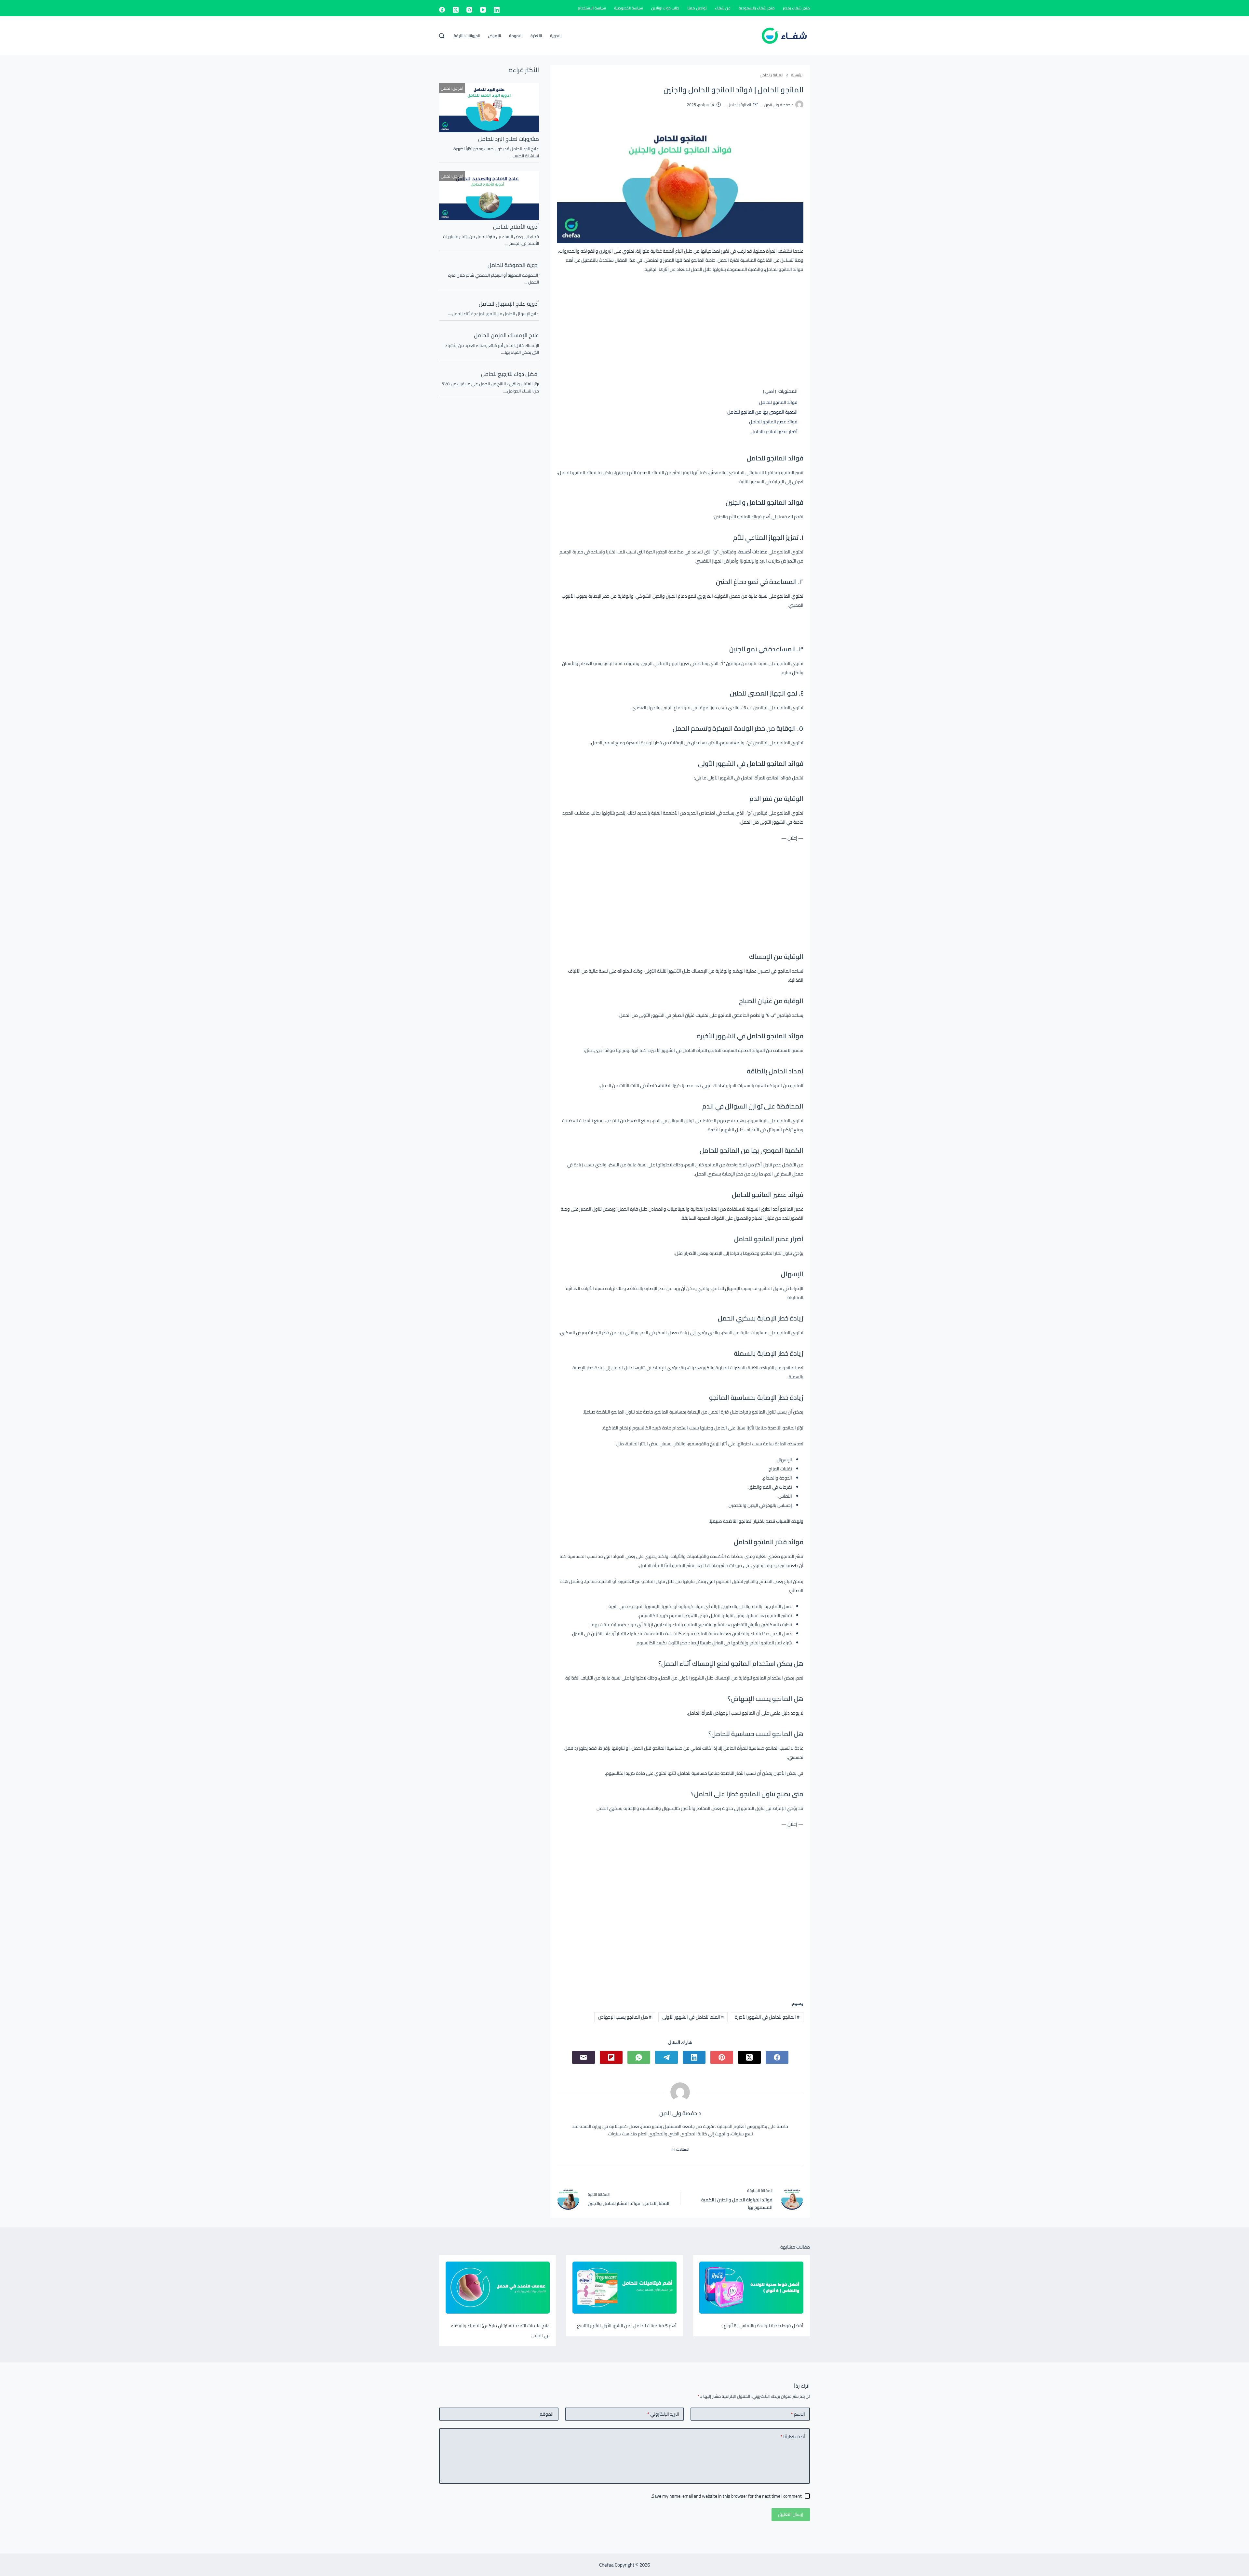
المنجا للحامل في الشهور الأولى (693, 2017)
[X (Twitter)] (456, 10)
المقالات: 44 (680, 2149)
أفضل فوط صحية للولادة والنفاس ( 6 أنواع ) (762, 2326)
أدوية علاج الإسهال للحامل (509, 304)
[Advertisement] (680, 326)
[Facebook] (442, 10)
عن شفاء (723, 8)
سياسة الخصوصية (629, 8)
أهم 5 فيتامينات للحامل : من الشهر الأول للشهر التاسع (627, 2326)
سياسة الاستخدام (592, 8)
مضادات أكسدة (753, 552)
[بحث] (442, 36)
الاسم (798, 2414)
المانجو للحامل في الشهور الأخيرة (767, 2017)
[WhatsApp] (639, 2057)
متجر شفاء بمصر (796, 8)
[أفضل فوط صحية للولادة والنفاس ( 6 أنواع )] (751, 2288)
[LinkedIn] (497, 10)
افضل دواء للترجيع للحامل (510, 374)
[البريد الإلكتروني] (584, 2057)
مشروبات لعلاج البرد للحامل (509, 139)
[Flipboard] (611, 2057)
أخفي (770, 391)
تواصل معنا (697, 8)
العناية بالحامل (739, 105)
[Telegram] (666, 2057)
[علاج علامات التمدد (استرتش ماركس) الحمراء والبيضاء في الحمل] (498, 2288)
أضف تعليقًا (793, 2437)
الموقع (547, 2414)
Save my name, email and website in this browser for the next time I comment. (726, 2496)
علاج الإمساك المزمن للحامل (506, 335)
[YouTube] (483, 10)
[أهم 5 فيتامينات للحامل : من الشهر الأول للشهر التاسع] (624, 2288)
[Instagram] (469, 10)
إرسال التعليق (791, 2514)
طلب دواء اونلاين (665, 8)
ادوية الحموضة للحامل (513, 265)
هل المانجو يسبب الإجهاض (625, 2017)
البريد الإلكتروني (663, 2414)
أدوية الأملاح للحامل (516, 227)
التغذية (536, 36)
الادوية (556, 36)
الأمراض (494, 36)
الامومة (516, 36)
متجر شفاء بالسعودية (757, 8)
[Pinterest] (722, 2057)
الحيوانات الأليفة (467, 36)
